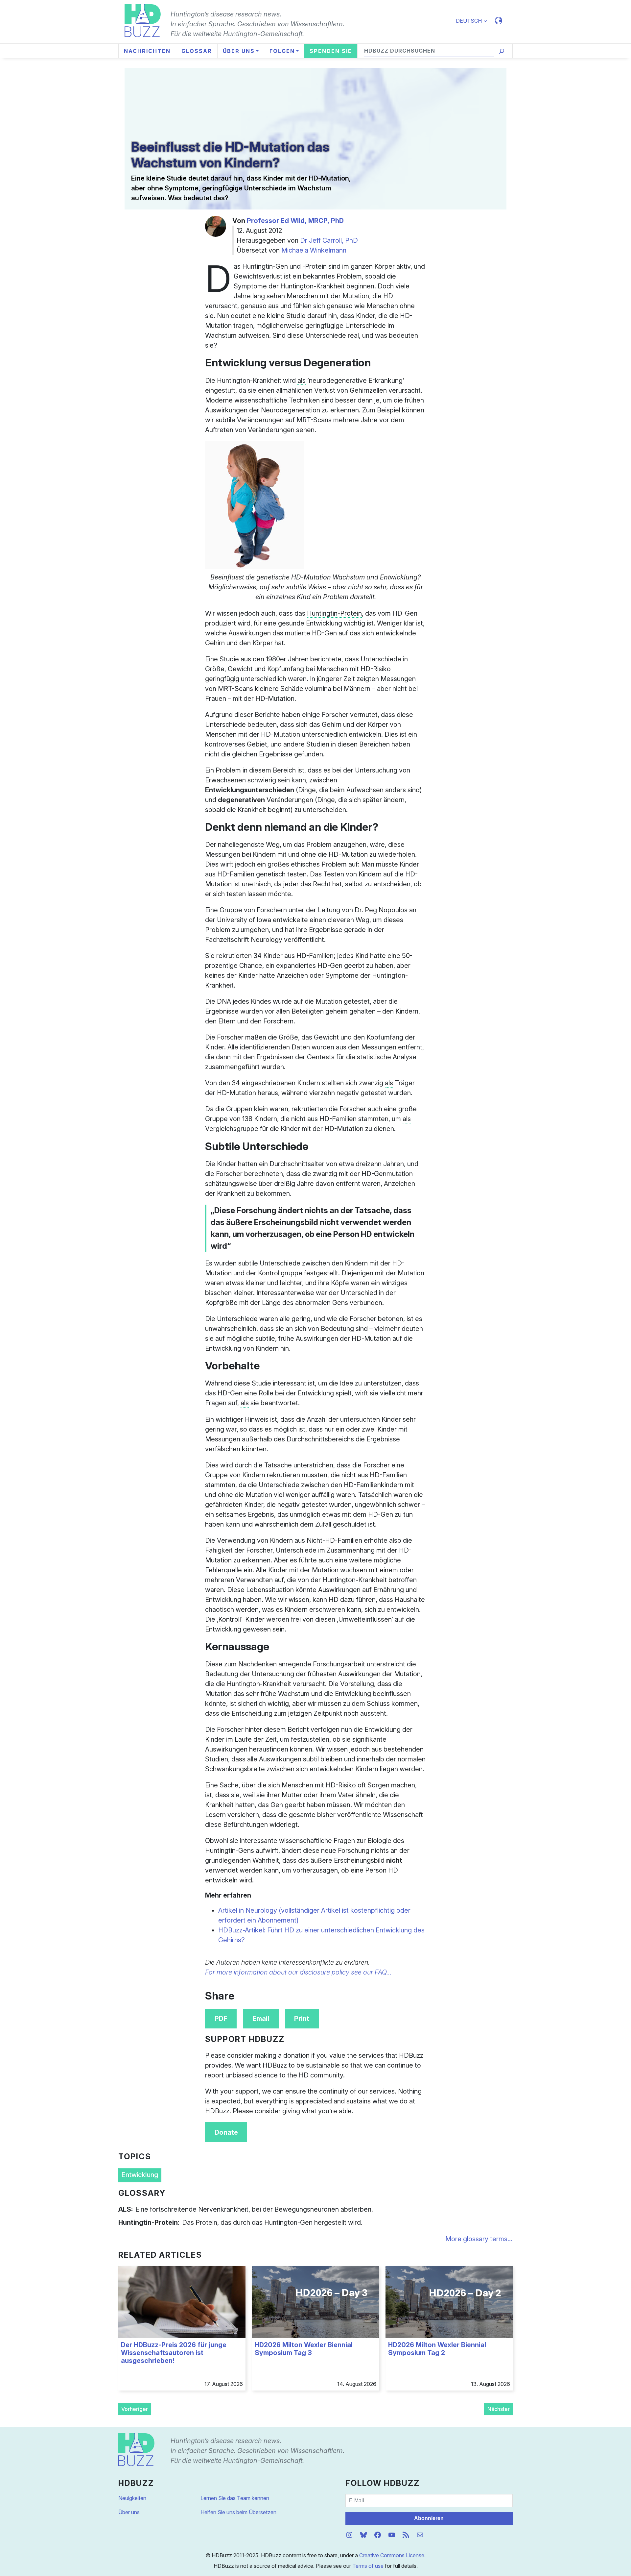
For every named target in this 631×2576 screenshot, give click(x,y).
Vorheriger (135, 2409)
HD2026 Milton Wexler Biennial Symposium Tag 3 (304, 2349)
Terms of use (368, 2566)
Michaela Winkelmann (314, 250)
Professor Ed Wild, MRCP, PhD (295, 221)
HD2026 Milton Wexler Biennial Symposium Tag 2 (437, 2349)
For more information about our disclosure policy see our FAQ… (298, 1972)
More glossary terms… (479, 2239)
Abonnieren (429, 2518)
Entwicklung (140, 2175)
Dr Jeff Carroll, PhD (329, 240)
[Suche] (502, 51)
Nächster (499, 2409)
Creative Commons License (392, 2555)
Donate (226, 2132)
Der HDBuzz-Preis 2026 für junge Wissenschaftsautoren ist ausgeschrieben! (174, 2353)
